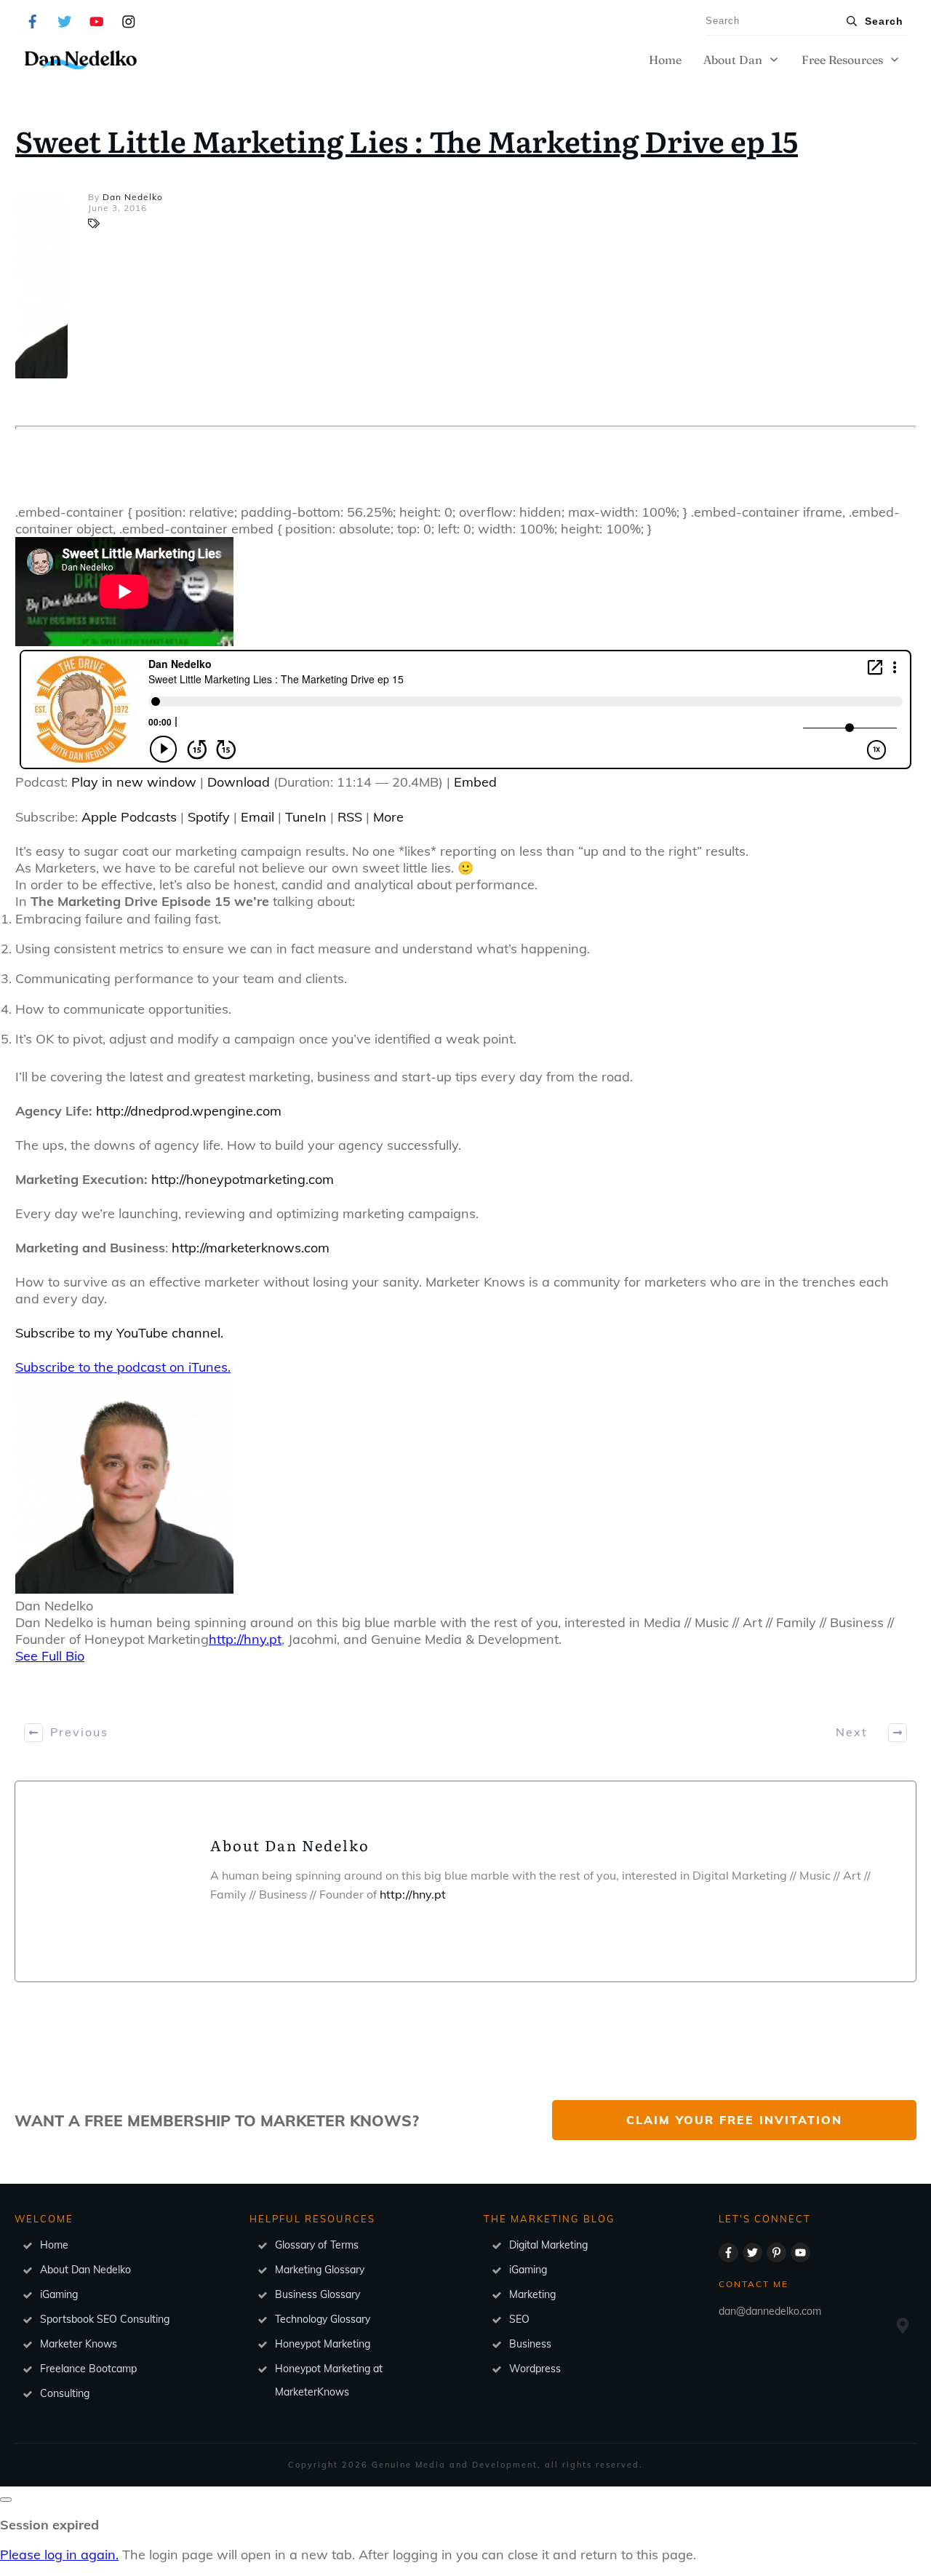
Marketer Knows (79, 2344)
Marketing (532, 2294)
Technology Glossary (323, 2319)
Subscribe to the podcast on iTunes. (123, 1367)
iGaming (59, 2294)
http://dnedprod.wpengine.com (189, 1111)
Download (239, 782)
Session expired (49, 2525)
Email (257, 817)
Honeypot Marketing (323, 2344)
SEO (519, 2319)
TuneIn (306, 817)
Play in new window (134, 782)
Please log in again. (59, 2555)
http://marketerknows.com (251, 1248)
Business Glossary (317, 2294)
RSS (350, 817)
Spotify (209, 817)
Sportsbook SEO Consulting (105, 2319)
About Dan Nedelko (85, 2270)
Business (530, 2344)
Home (54, 2245)
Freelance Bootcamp (88, 2369)
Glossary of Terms (317, 2245)
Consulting (65, 2393)
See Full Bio (50, 1656)
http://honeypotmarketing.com (243, 1179)
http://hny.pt (245, 1639)
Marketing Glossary (320, 2270)
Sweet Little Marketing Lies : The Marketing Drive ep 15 (407, 140)
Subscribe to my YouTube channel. (119, 1333)
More (388, 817)
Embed (475, 782)
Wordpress (535, 2369)
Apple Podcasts (129, 817)
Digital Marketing (548, 2245)
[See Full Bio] (94, 1656)
